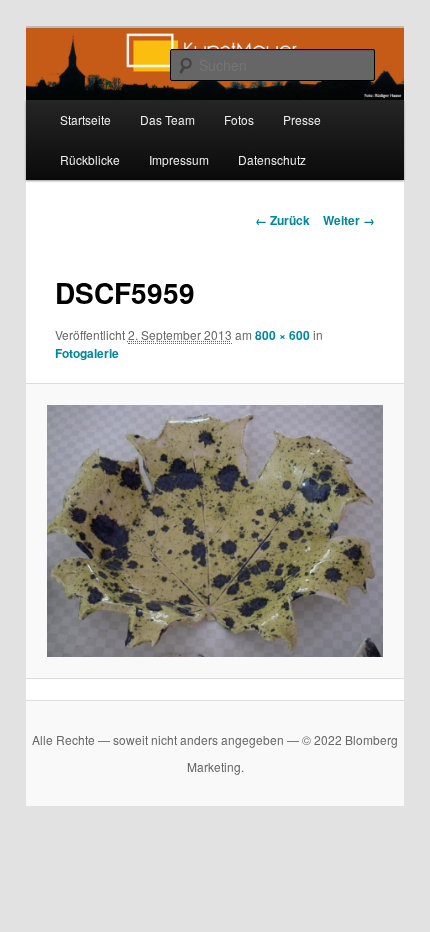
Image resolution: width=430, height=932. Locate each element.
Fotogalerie (87, 353)
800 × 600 (282, 335)
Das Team (167, 119)
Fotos (239, 119)
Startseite (85, 119)
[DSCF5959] (214, 531)
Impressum (179, 159)
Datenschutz (272, 159)
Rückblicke (90, 159)
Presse (302, 119)
